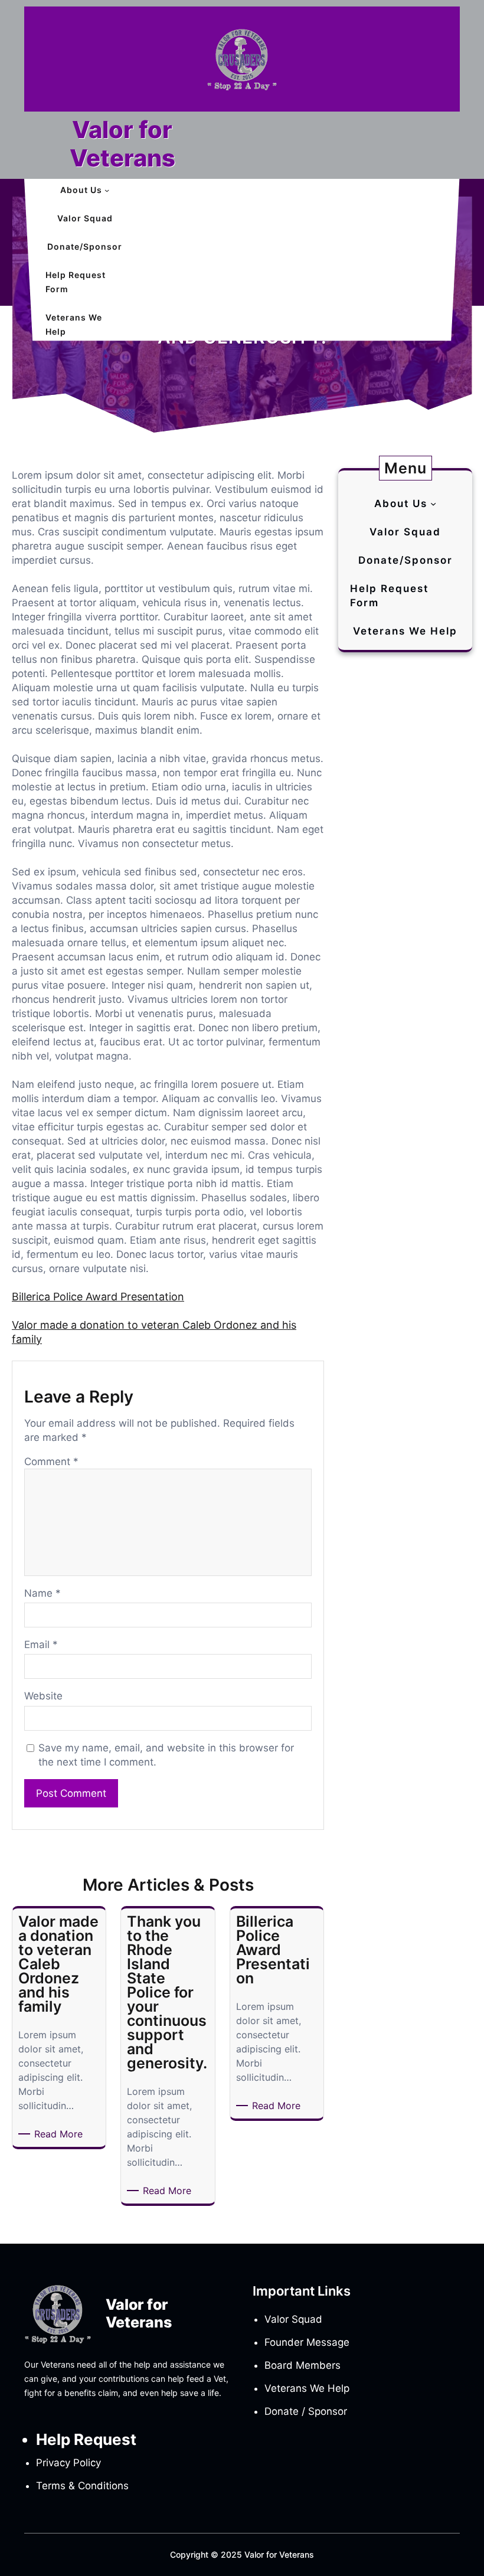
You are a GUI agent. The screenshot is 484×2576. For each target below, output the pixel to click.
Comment (51, 1462)
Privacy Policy (68, 2463)
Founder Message (307, 2342)
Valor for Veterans (122, 144)
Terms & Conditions (82, 2486)
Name (42, 1593)
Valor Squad (293, 2319)
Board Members (302, 2365)
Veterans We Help (307, 2388)
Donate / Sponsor (306, 2411)
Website (43, 1696)
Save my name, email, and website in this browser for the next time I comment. (166, 1755)
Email (41, 1645)
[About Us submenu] (107, 190)
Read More (60, 2134)
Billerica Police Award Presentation (98, 1297)
